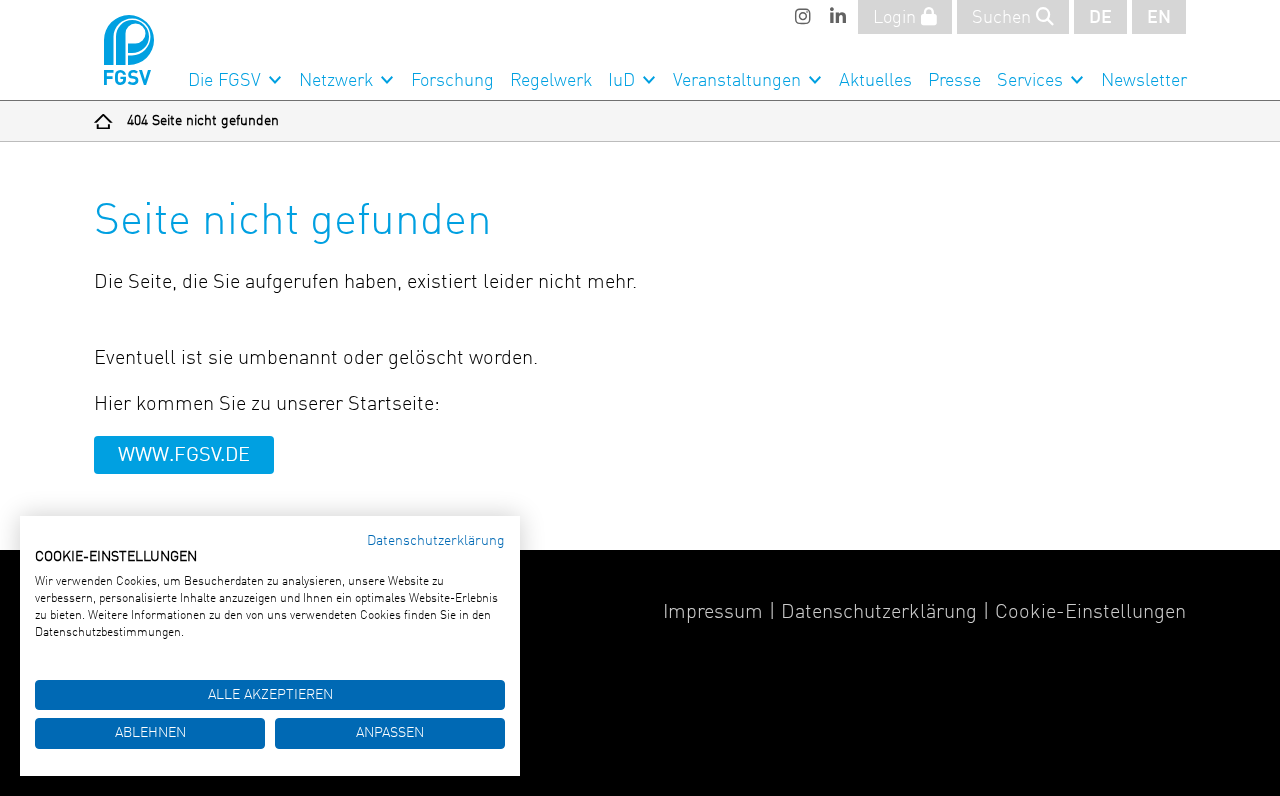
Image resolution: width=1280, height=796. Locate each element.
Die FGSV (224, 81)
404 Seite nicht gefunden (203, 121)
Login (897, 18)
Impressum (713, 613)
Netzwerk (336, 81)
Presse (954, 81)
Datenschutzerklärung (879, 613)
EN (1159, 18)
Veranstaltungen (737, 81)
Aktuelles (875, 81)
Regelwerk (551, 81)
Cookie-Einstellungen (1090, 613)
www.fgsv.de (184, 456)
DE (1100, 18)
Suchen (1004, 18)
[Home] (103, 121)
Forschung (452, 81)
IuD (621, 81)
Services (1030, 81)
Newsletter (1144, 81)
